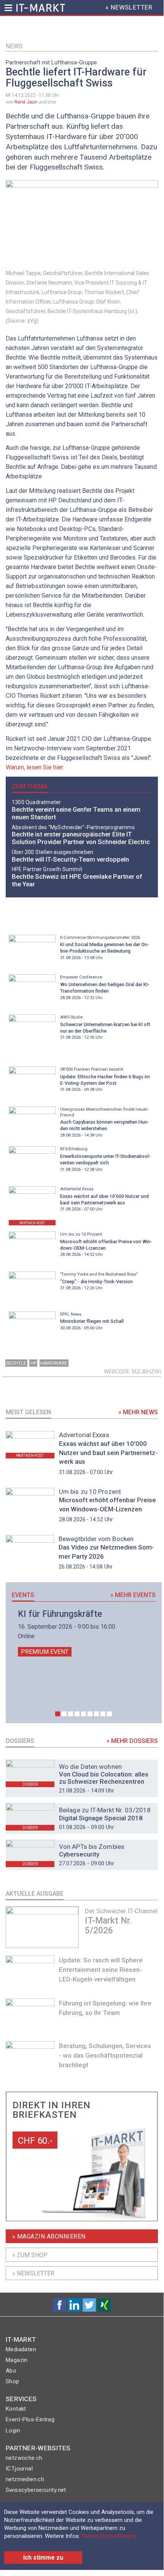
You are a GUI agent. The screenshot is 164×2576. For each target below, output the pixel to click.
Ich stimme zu (43, 2558)
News (14, 46)
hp (33, 1363)
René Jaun (26, 102)
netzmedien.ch (25, 2479)
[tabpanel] (84, 1633)
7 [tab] (96, 1714)
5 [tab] (84, 1714)
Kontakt (16, 2409)
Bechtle (16, 1363)
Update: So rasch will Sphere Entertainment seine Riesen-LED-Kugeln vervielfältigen (101, 1970)
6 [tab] (90, 1714)
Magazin (17, 2360)
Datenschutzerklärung (109, 2536)
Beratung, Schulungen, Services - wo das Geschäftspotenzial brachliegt (105, 2055)
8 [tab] (103, 1714)
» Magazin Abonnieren (49, 2236)
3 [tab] (71, 1714)
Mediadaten (21, 2349)
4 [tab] (77, 1714)
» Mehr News (138, 1412)
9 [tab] (109, 1714)
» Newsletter (33, 2273)
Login (13, 2430)
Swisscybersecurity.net (36, 2490)
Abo (11, 2371)
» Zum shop (30, 2255)
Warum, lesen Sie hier (34, 767)
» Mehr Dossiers (132, 1741)
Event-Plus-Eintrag (30, 2419)
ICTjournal (19, 2469)
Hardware (54, 1363)
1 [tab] (58, 1714)
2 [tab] (64, 1714)
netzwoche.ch (24, 2458)
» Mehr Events (133, 1595)
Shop (13, 2381)
